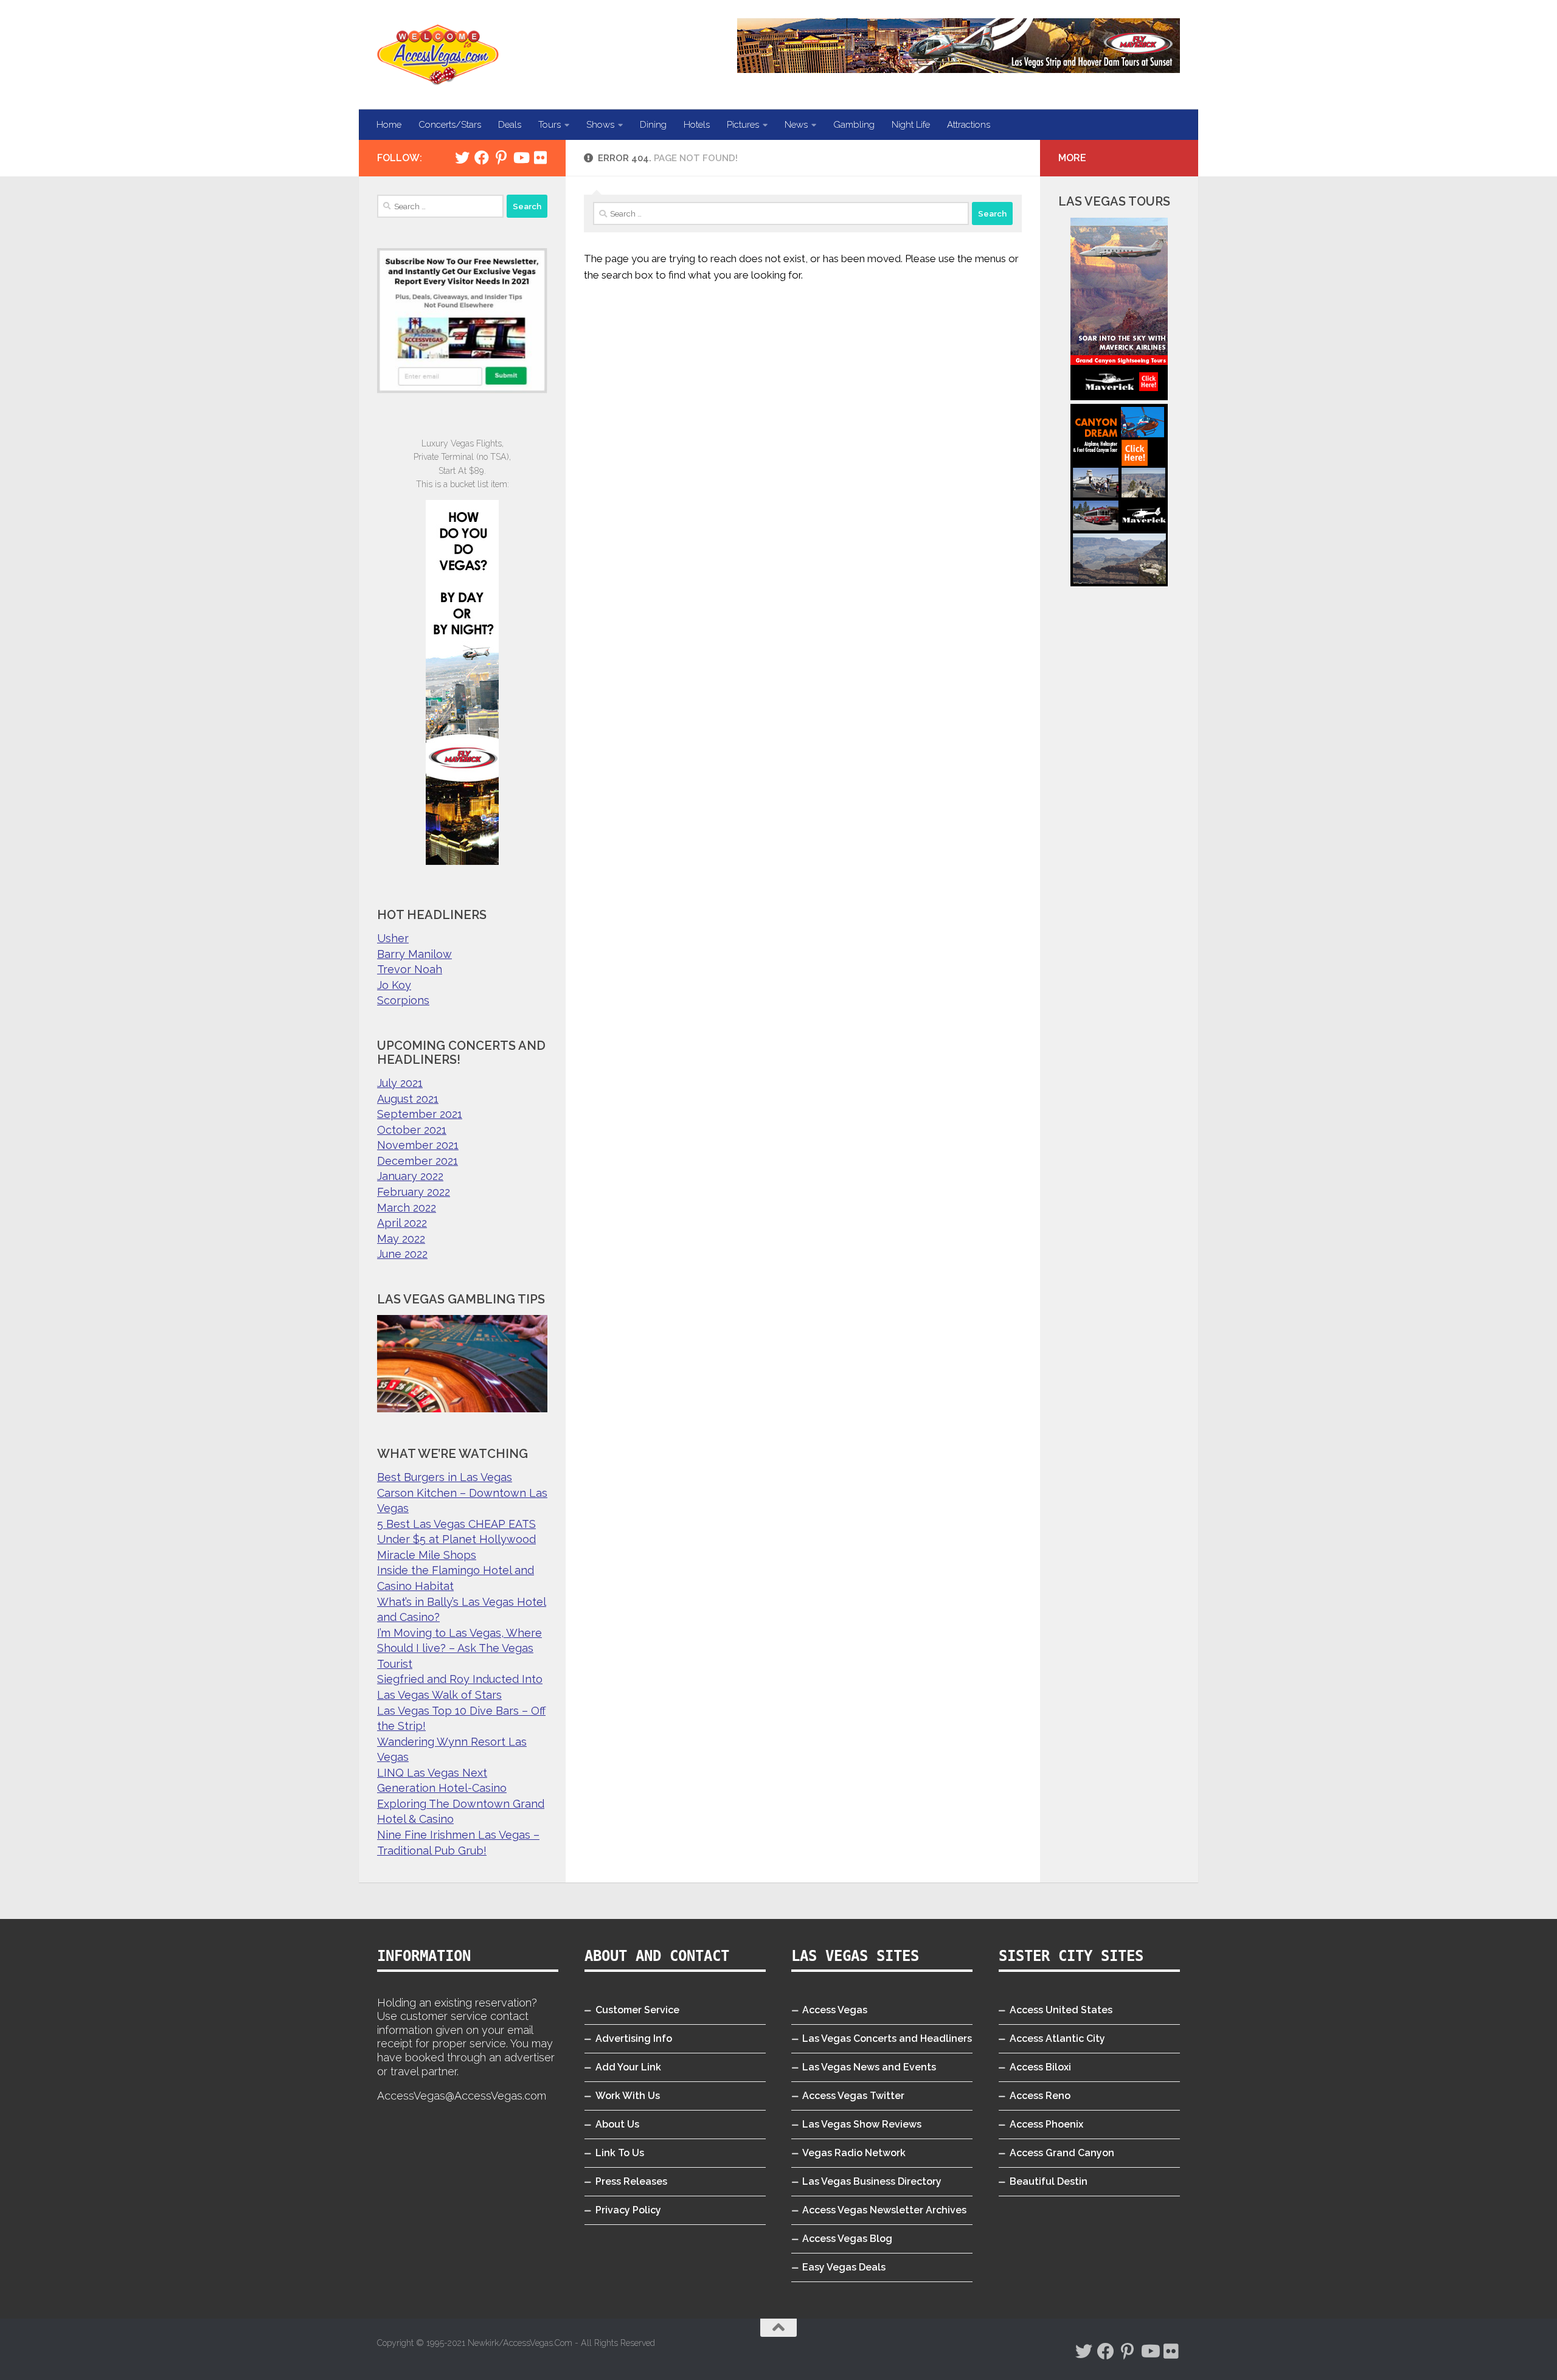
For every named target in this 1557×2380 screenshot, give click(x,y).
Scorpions (403, 1000)
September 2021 (420, 1114)
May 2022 (401, 1239)
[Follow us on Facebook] (482, 158)
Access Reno (1040, 2096)
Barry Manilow (414, 954)
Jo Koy (394, 985)
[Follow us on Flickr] (540, 158)
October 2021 (412, 1130)
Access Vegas (835, 2010)
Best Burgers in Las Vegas (445, 1477)
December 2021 (418, 1161)
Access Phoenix (1046, 2124)
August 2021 (408, 1099)
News (796, 125)
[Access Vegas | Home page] (438, 55)
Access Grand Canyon (1062, 2153)
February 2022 (414, 1192)
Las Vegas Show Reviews (862, 2124)
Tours (550, 125)
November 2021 (418, 1145)
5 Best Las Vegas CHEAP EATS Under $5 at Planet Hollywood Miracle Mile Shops (456, 1539)
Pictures (743, 125)
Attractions (969, 125)
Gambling (854, 125)
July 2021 (400, 1083)
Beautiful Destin (1049, 2181)
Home (389, 125)
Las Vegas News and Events (869, 2067)
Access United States (1061, 2010)
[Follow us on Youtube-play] (521, 158)
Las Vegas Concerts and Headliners (887, 2038)
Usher (393, 938)
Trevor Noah (410, 969)
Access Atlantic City (1057, 2038)
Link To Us (620, 2153)
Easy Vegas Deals (844, 2267)
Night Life (911, 125)
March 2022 (407, 1208)
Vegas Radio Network (854, 2153)
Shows (600, 125)
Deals (510, 125)
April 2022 (402, 1223)
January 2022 (410, 1176)
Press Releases (631, 2181)
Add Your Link (628, 2067)
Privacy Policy (628, 2210)
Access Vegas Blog (847, 2239)
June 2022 (402, 1254)
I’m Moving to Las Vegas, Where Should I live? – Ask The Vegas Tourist (459, 1648)
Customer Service (637, 2010)
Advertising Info (634, 2038)
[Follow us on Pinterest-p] (501, 158)
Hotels (697, 125)
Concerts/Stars (450, 125)
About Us (617, 2124)
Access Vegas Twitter (853, 2096)
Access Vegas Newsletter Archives (884, 2210)
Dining (653, 125)
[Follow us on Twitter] (462, 158)
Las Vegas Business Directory (872, 2181)
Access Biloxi (1040, 2067)
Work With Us (628, 2096)
